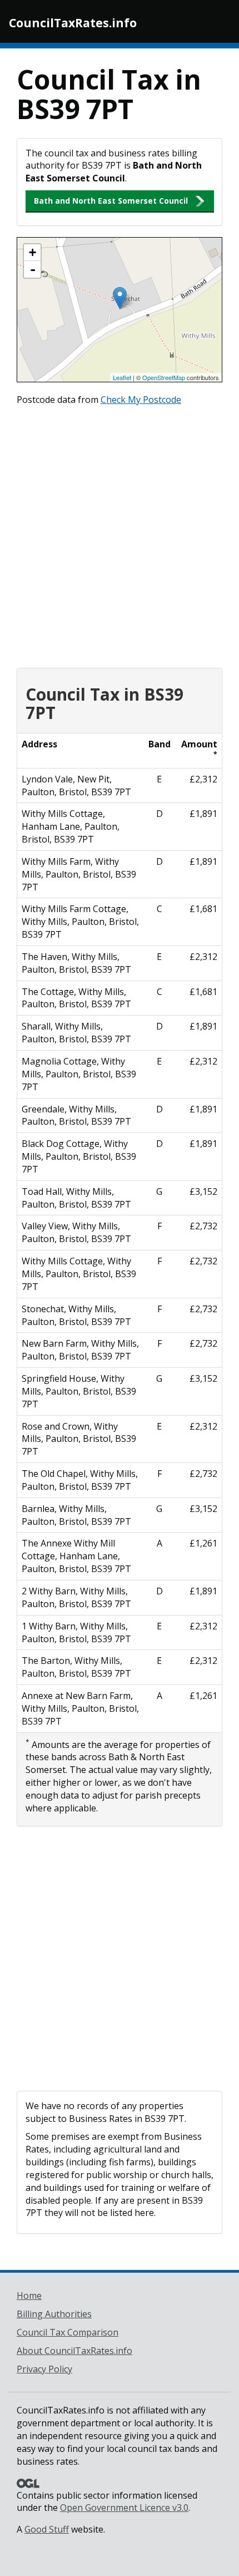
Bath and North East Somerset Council (111, 201)
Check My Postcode (141, 400)
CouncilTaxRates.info (73, 23)
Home (29, 2296)
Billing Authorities (54, 2314)
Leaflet (122, 377)
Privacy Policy (44, 2369)
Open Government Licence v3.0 (124, 2508)
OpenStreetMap (164, 377)
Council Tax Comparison (68, 2332)
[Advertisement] (120, 534)
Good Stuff (47, 2529)
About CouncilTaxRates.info (74, 2351)
